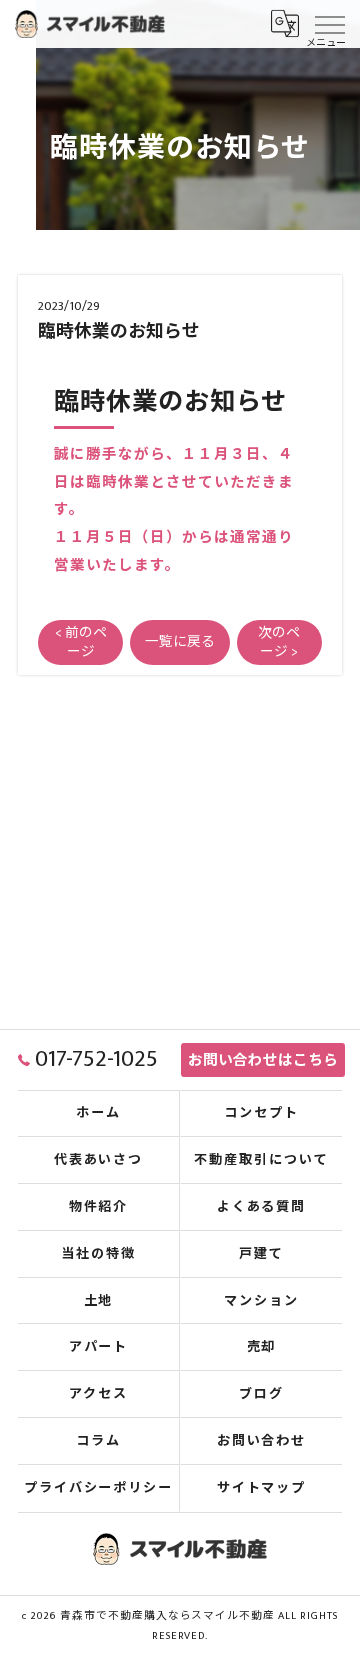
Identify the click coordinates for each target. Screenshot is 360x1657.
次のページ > (279, 642)
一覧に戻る (180, 642)
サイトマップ (262, 1488)
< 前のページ (81, 642)
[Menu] (329, 23)
